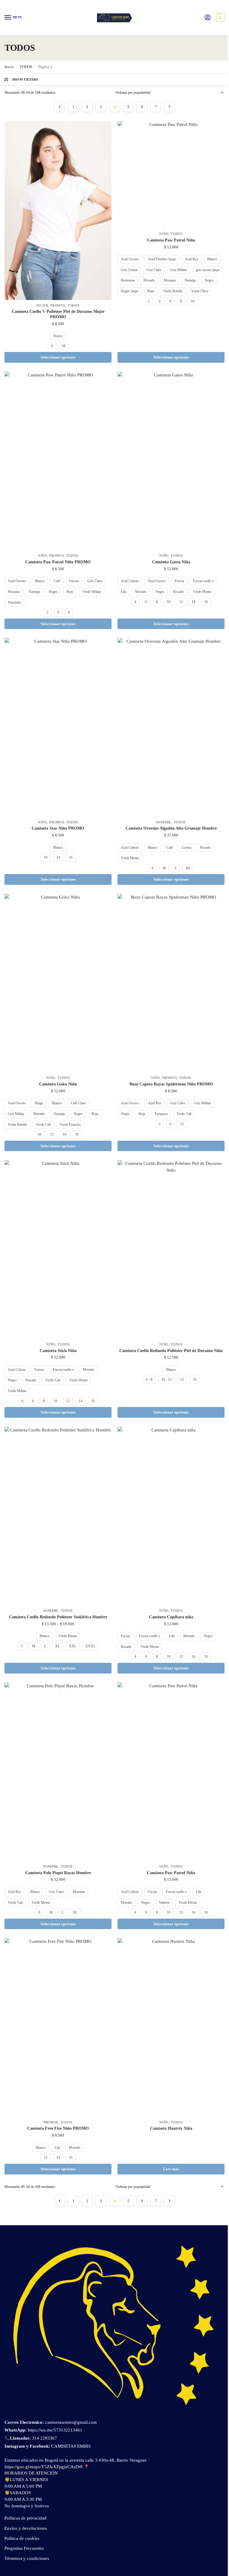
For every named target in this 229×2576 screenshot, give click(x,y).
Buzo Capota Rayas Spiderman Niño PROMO (171, 1084)
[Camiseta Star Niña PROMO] (58, 727)
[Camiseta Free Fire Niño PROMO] (58, 2027)
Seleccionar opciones (58, 357)
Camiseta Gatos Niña (171, 562)
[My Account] (208, 18)
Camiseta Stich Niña (58, 1351)
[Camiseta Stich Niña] (58, 1249)
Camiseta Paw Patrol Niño (171, 240)
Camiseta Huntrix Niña (171, 2128)
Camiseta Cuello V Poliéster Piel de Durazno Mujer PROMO (58, 314)
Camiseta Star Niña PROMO (58, 828)
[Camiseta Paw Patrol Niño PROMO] (58, 461)
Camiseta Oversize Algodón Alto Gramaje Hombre (171, 828)
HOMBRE (164, 822)
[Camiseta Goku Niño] (58, 983)
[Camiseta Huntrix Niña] (171, 2027)
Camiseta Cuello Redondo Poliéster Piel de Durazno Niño (171, 1351)
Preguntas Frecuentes (24, 2548)
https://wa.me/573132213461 (55, 2430)
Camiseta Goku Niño (58, 1084)
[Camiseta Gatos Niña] (171, 461)
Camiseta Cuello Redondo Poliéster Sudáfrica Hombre (58, 1617)
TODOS (26, 67)
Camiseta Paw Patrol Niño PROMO (58, 562)
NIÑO (164, 234)
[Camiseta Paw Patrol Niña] (171, 1772)
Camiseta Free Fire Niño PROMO (58, 2128)
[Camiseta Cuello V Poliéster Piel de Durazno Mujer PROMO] (58, 210)
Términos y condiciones (27, 2558)
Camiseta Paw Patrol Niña (171, 1873)
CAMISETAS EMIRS (71, 2446)
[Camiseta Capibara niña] (171, 1516)
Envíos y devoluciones (26, 2528)
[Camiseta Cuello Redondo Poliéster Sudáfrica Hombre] (58, 1516)
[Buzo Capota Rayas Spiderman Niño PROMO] (171, 983)
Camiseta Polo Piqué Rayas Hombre (58, 1873)
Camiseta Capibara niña (171, 1617)
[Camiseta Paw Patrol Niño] (171, 175)
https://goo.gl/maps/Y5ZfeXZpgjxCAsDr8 (44, 2467)
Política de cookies (22, 2538)
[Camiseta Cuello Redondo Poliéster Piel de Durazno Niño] (171, 1249)
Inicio (9, 67)
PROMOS (58, 306)
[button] (220, 18)
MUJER (42, 306)
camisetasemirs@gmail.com (70, 2422)
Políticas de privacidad (25, 2518)
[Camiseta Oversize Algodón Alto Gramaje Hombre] (171, 727)
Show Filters (25, 79)
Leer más (171, 2169)
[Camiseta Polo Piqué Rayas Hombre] (58, 1772)
